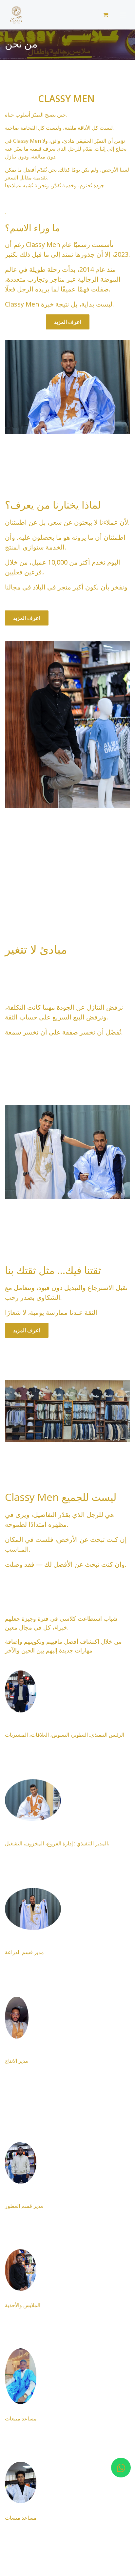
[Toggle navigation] (123, 15)
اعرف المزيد (68, 322)
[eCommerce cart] (106, 15)
